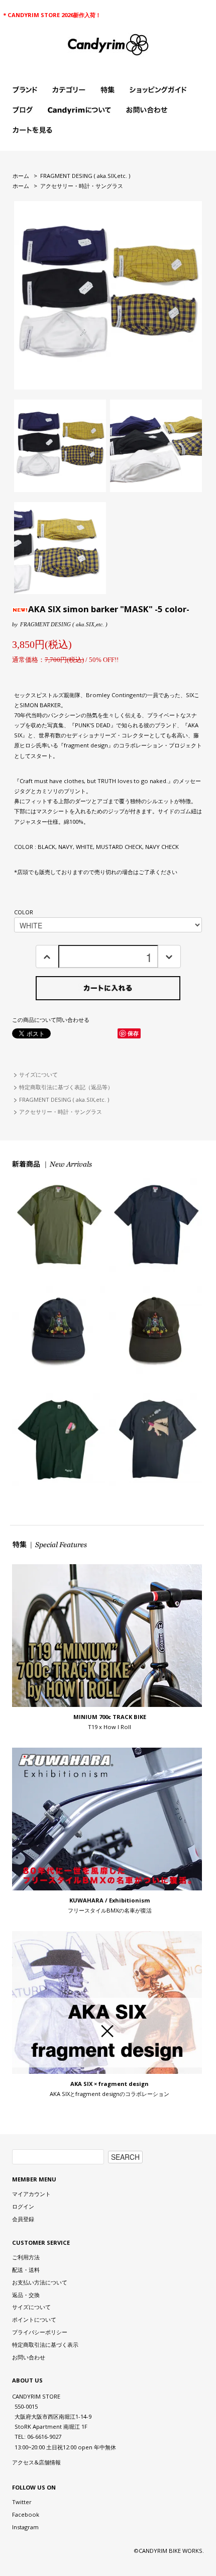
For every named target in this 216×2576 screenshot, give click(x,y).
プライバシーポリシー (40, 2332)
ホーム (21, 176)
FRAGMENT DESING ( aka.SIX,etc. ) (85, 176)
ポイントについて (34, 2319)
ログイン (23, 2206)
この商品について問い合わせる (51, 1020)
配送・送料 (26, 2270)
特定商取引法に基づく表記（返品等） (66, 1087)
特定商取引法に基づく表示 (45, 2345)
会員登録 (23, 2219)
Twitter (22, 2502)
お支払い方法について (40, 2282)
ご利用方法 (26, 2257)
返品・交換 (26, 2295)
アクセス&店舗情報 (36, 2462)
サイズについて (38, 1074)
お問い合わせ (29, 2357)
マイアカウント (31, 2194)
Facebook (26, 2514)
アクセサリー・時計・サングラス (82, 186)
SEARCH (125, 2157)
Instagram (25, 2527)
